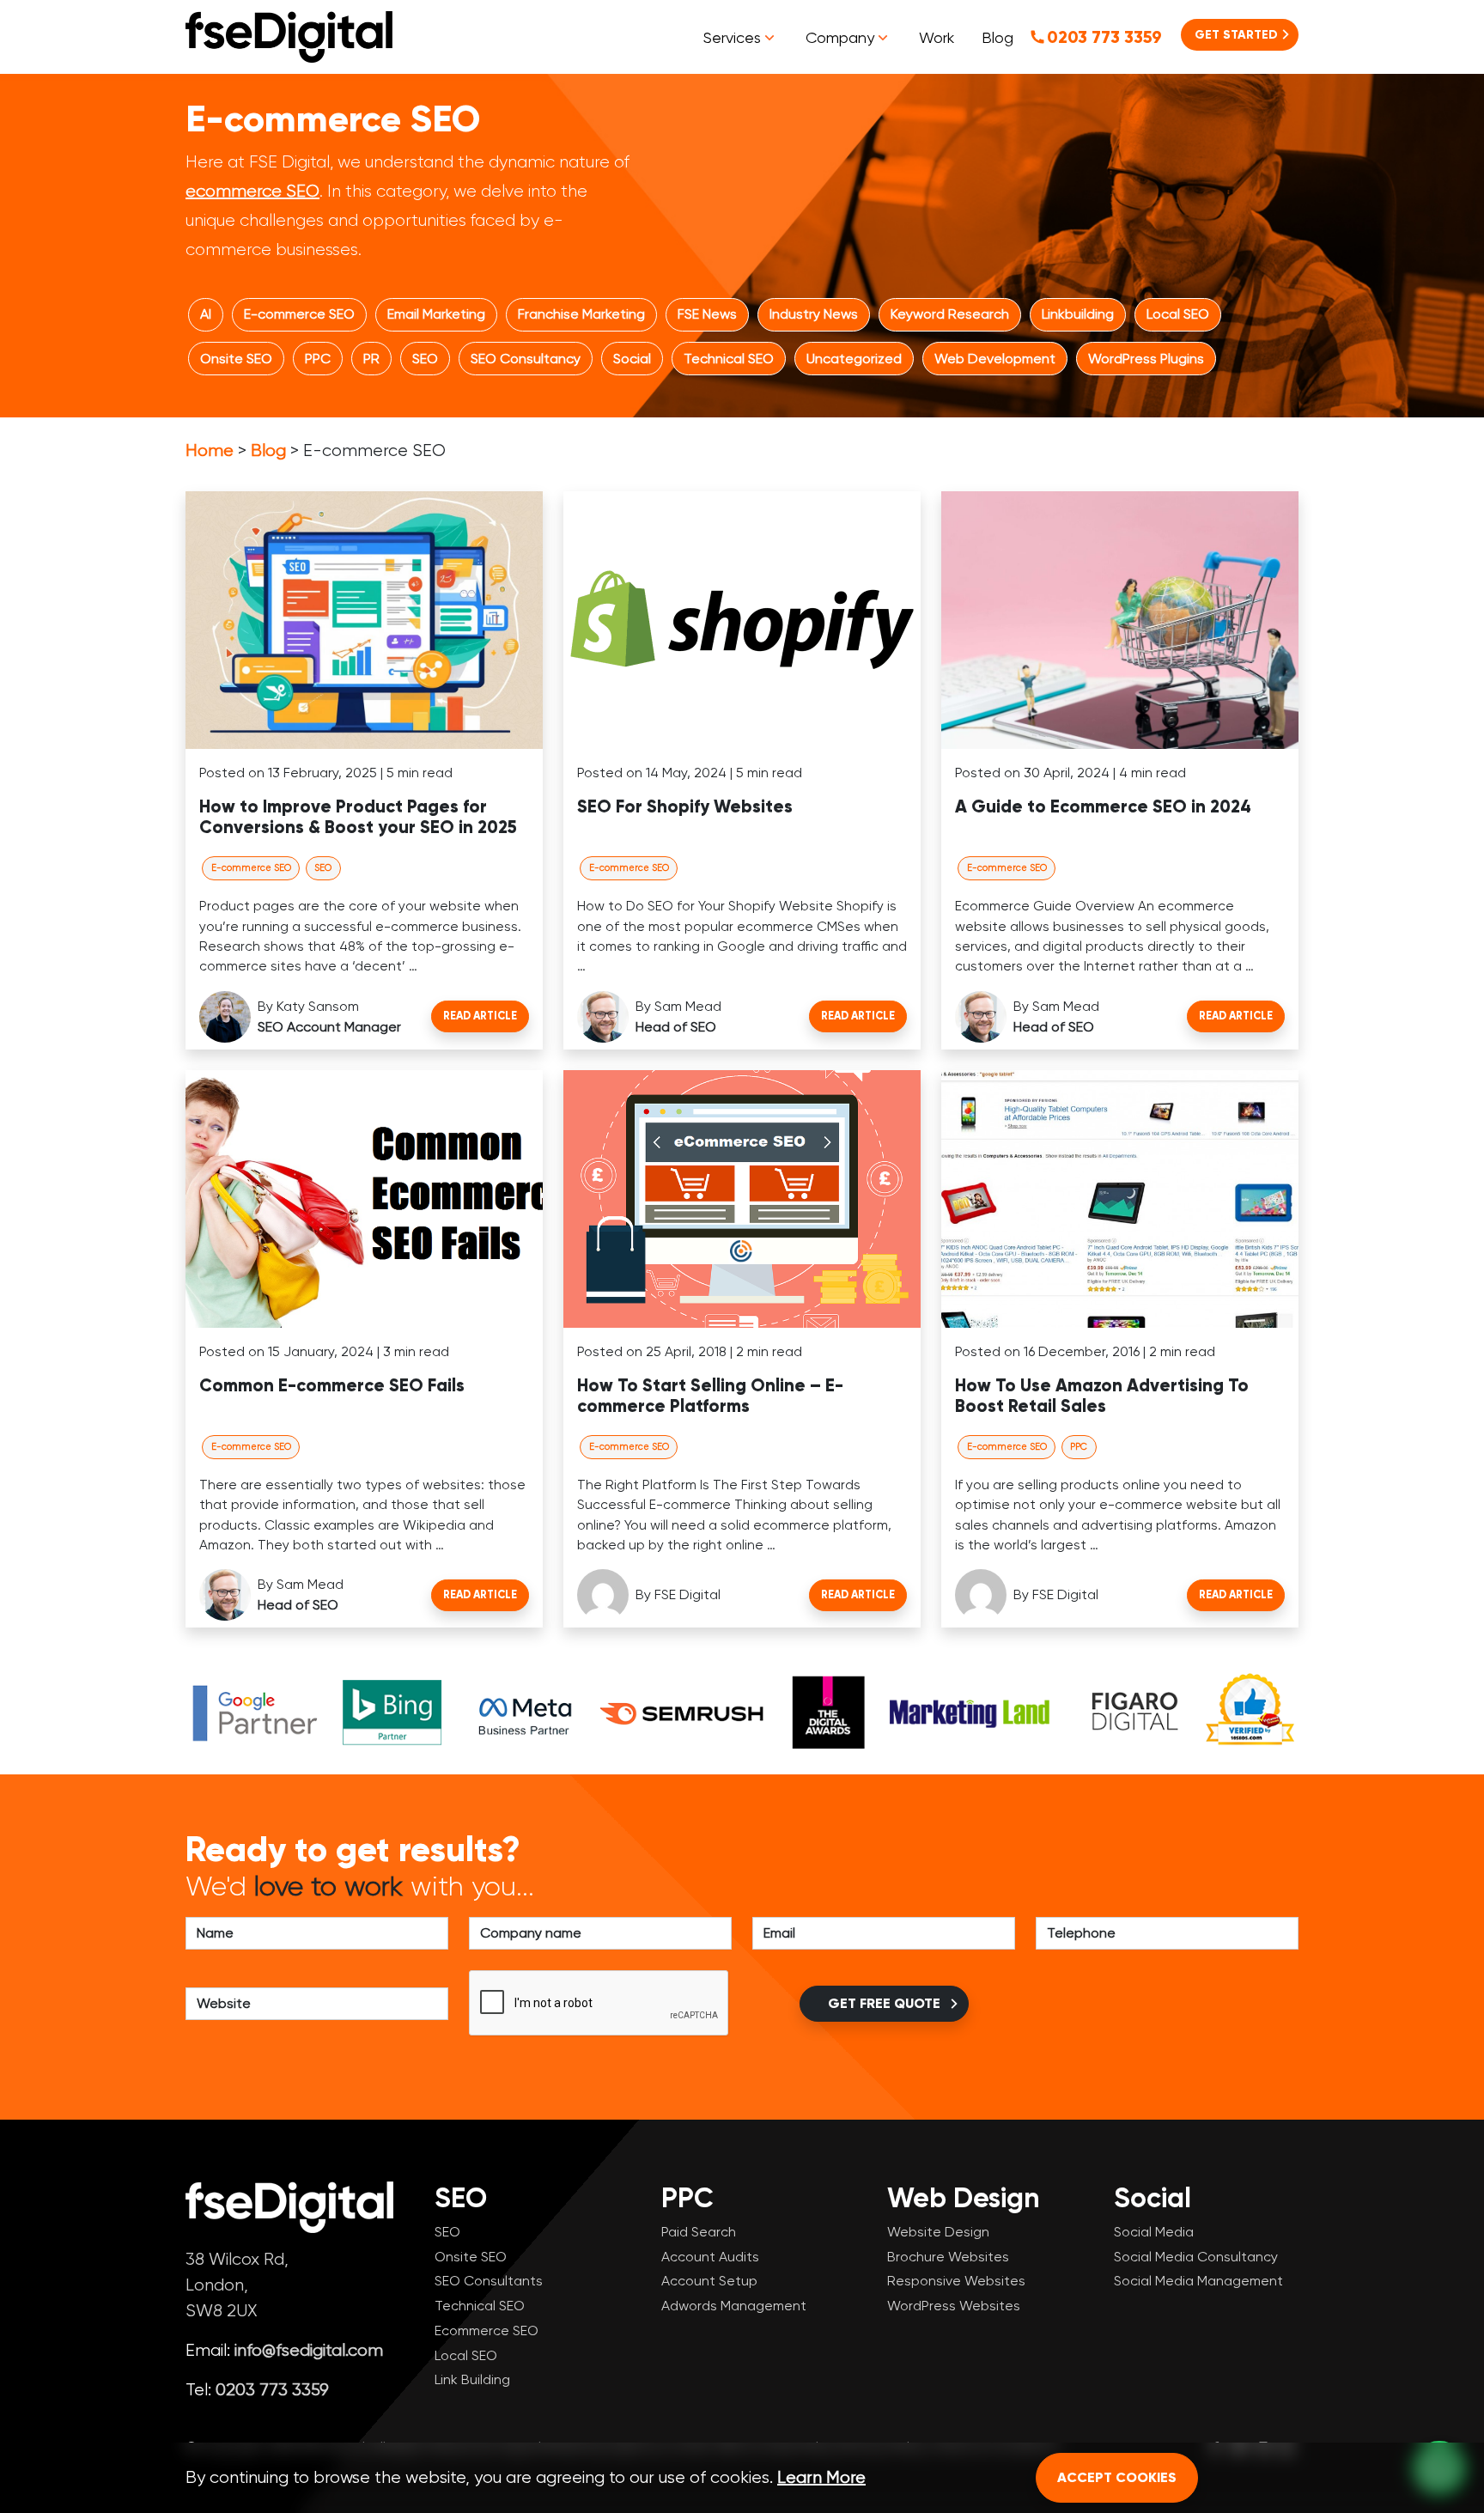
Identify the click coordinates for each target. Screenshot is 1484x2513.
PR (371, 359)
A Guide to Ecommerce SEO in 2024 (1103, 807)
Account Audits (710, 2257)
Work (937, 37)
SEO (425, 359)
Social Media (1154, 2232)
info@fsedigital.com (309, 2350)
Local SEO (1178, 314)
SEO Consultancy (526, 359)
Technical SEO (729, 359)
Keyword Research (950, 314)
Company (840, 37)
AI (206, 314)
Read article (480, 1016)
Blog (997, 37)
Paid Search (699, 2232)
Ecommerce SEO (487, 2330)
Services (732, 37)
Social (632, 359)
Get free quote (884, 2003)
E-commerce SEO (299, 314)
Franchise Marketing (581, 314)
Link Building (472, 2379)
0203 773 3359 (1104, 37)
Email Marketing (436, 314)
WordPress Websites (954, 2306)
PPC (318, 359)
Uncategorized (854, 359)
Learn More (821, 2477)
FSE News (707, 314)
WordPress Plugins (1146, 359)
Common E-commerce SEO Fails (332, 1386)
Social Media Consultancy (1196, 2257)
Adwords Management (734, 2306)
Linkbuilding (1078, 314)
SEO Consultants (489, 2281)
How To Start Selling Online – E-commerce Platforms (710, 1396)
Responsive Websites (956, 2281)
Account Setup (709, 2281)
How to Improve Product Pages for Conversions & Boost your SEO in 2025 (358, 817)
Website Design (938, 2232)
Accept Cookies (1117, 2477)
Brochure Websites (948, 2257)
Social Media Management (1198, 2281)
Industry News (814, 314)
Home (210, 450)
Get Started (1236, 35)
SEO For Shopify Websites (685, 807)
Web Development (995, 359)
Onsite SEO (236, 359)
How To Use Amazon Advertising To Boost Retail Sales (1102, 1396)
